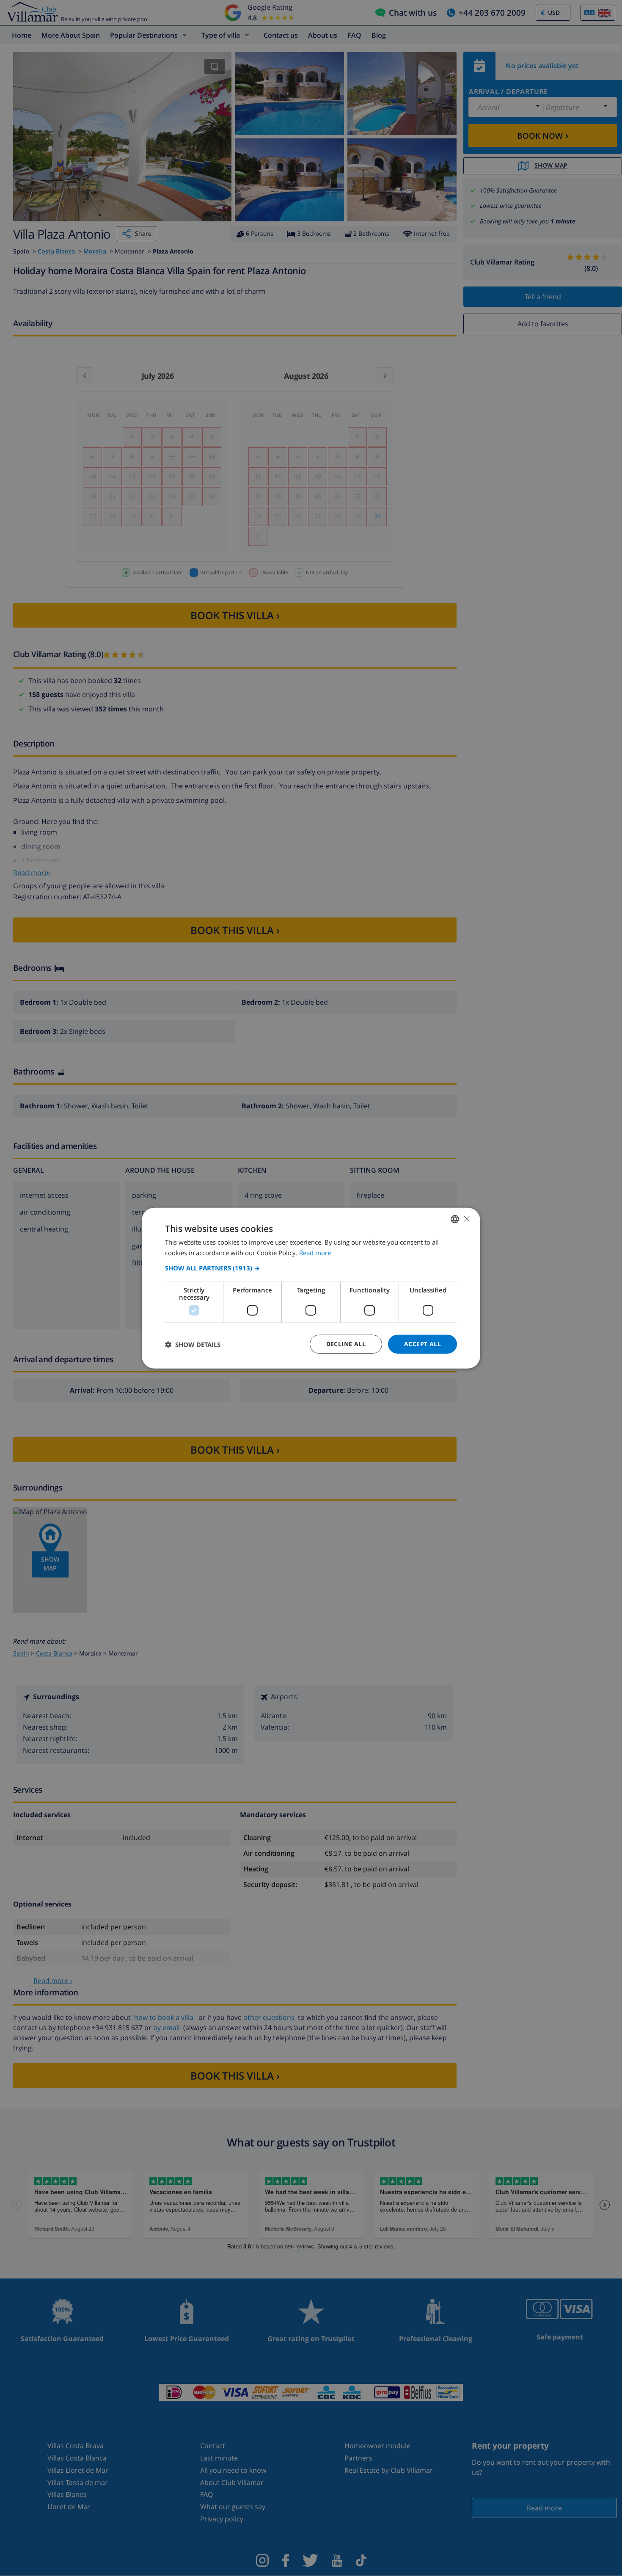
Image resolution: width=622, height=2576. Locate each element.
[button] (311, 1268)
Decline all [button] (346, 1344)
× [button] (466, 1219)
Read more (315, 1252)
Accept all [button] (422, 1344)
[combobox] (455, 1219)
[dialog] (311, 1288)
